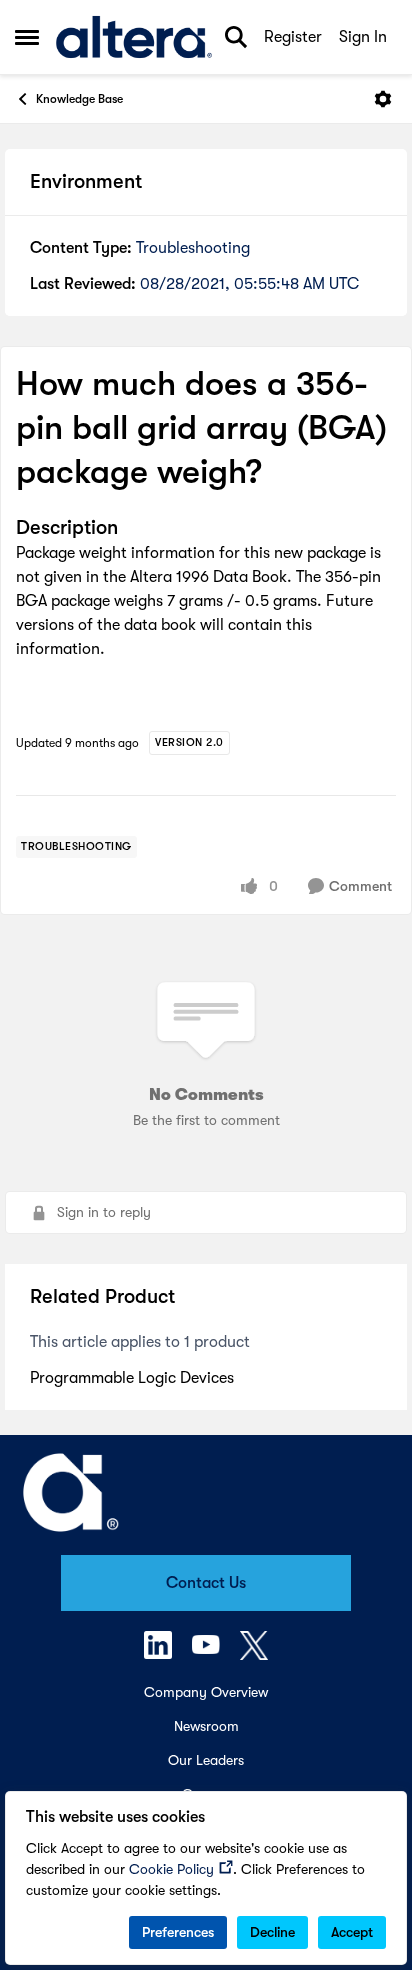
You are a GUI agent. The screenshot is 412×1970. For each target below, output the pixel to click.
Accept (352, 1932)
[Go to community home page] (134, 37)
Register (293, 37)
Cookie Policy (171, 1869)
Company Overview (206, 1692)
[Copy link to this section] (133, 529)
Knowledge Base (79, 99)
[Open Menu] (383, 99)
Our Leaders (206, 1760)
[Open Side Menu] (27, 37)
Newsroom (206, 1726)
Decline (272, 1932)
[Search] (236, 37)
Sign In (363, 37)
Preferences (178, 1932)
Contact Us (206, 1583)
